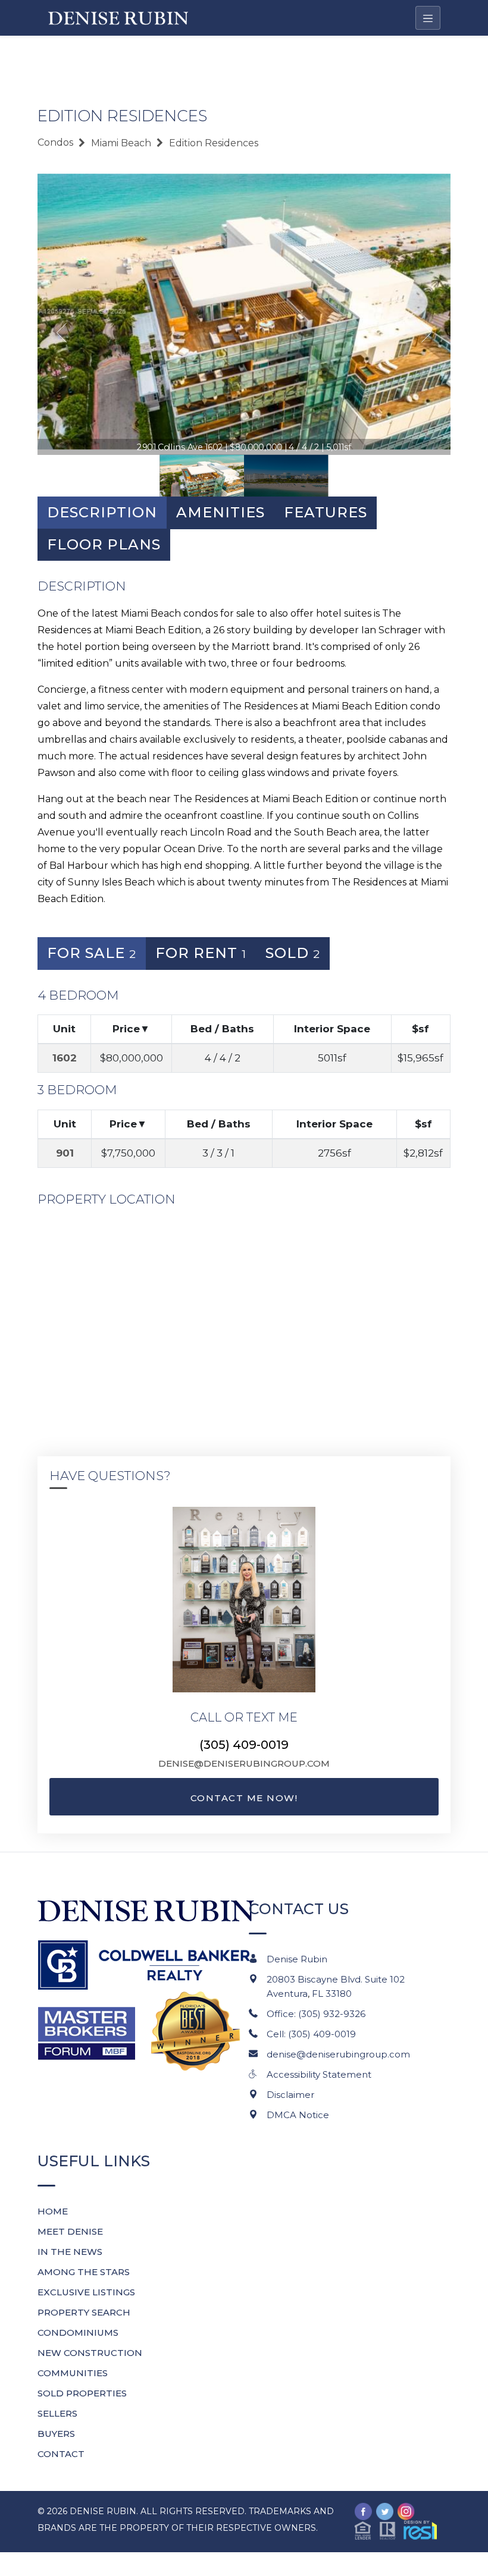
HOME (53, 2211)
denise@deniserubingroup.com (244, 1763)
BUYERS (56, 2434)
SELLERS (57, 2413)
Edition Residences (214, 143)
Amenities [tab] (220, 512)
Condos (55, 142)
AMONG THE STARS (84, 2272)
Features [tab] (326, 512)
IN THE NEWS (70, 2252)
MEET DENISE (70, 2231)
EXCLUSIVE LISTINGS (86, 2292)
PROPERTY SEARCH (84, 2312)
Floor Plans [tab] (104, 544)
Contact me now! (244, 1798)
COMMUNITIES (73, 2373)
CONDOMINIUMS (78, 2332)
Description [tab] (102, 512)
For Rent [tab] (201, 953)
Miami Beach (121, 143)
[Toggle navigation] (428, 18)
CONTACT (61, 2454)
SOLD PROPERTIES (82, 2393)
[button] (396, 2529)
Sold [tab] (293, 953)
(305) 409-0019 (244, 1745)
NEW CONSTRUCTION (90, 2353)
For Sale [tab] (92, 953)
